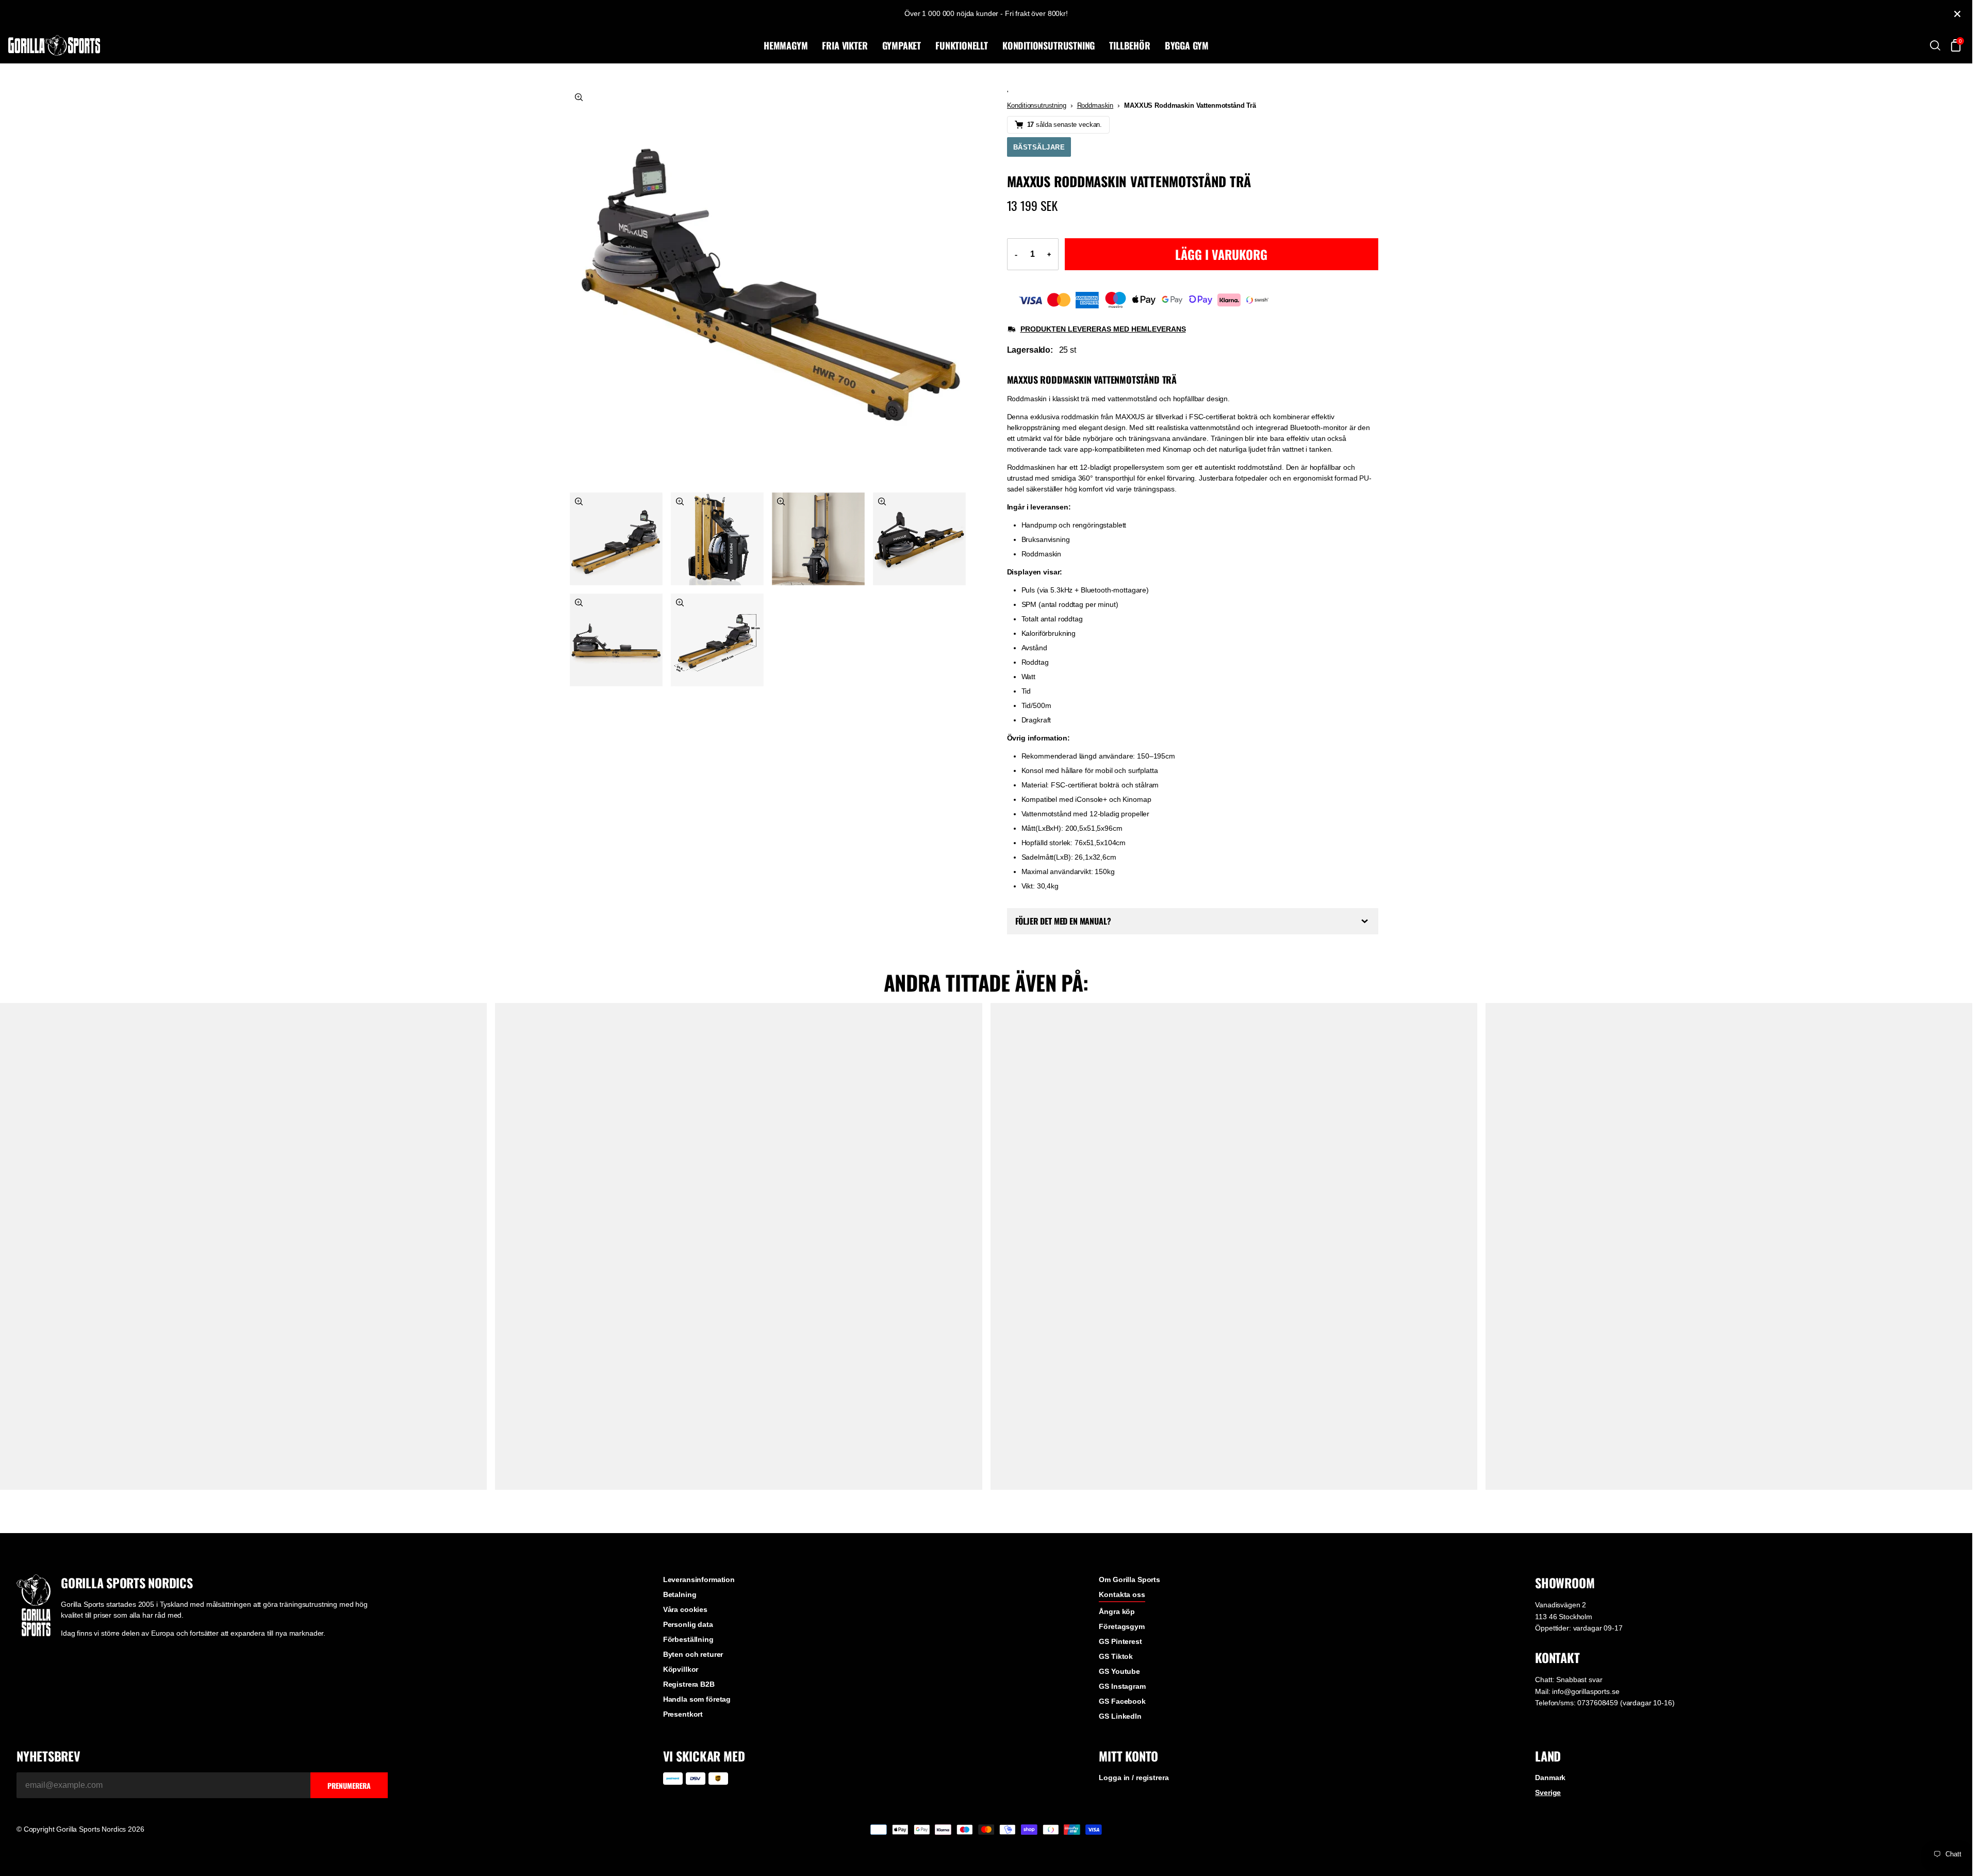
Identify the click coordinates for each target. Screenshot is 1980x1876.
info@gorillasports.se (1586, 1691)
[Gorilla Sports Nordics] (384, 45)
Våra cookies (685, 1609)
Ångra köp (1117, 1611)
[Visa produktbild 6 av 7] (616, 640)
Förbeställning (688, 1639)
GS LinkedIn (1120, 1716)
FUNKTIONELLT (962, 45)
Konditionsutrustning (1037, 105)
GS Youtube (1119, 1671)
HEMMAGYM (786, 45)
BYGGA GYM (1187, 45)
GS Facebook (1122, 1701)
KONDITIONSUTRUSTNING (1049, 45)
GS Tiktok (1116, 1656)
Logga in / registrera (1134, 1778)
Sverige (1548, 1792)
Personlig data (688, 1624)
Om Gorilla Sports (1129, 1579)
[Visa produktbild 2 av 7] (616, 539)
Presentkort (683, 1714)
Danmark (1550, 1778)
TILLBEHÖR (1129, 45)
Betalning (680, 1594)
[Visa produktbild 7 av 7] (717, 640)
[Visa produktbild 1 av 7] (768, 286)
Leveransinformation (699, 1579)
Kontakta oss (1122, 1594)
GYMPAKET (902, 45)
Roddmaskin (1095, 105)
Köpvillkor (681, 1669)
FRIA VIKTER (845, 45)
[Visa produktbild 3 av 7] (717, 539)
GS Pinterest (1120, 1641)
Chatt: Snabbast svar (1569, 1680)
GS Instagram (1122, 1686)
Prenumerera (349, 1786)
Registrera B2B (689, 1684)
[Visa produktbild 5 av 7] (919, 539)
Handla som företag (697, 1699)
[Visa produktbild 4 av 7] (818, 539)
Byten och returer (693, 1654)
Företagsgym (1121, 1626)
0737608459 (1598, 1703)
